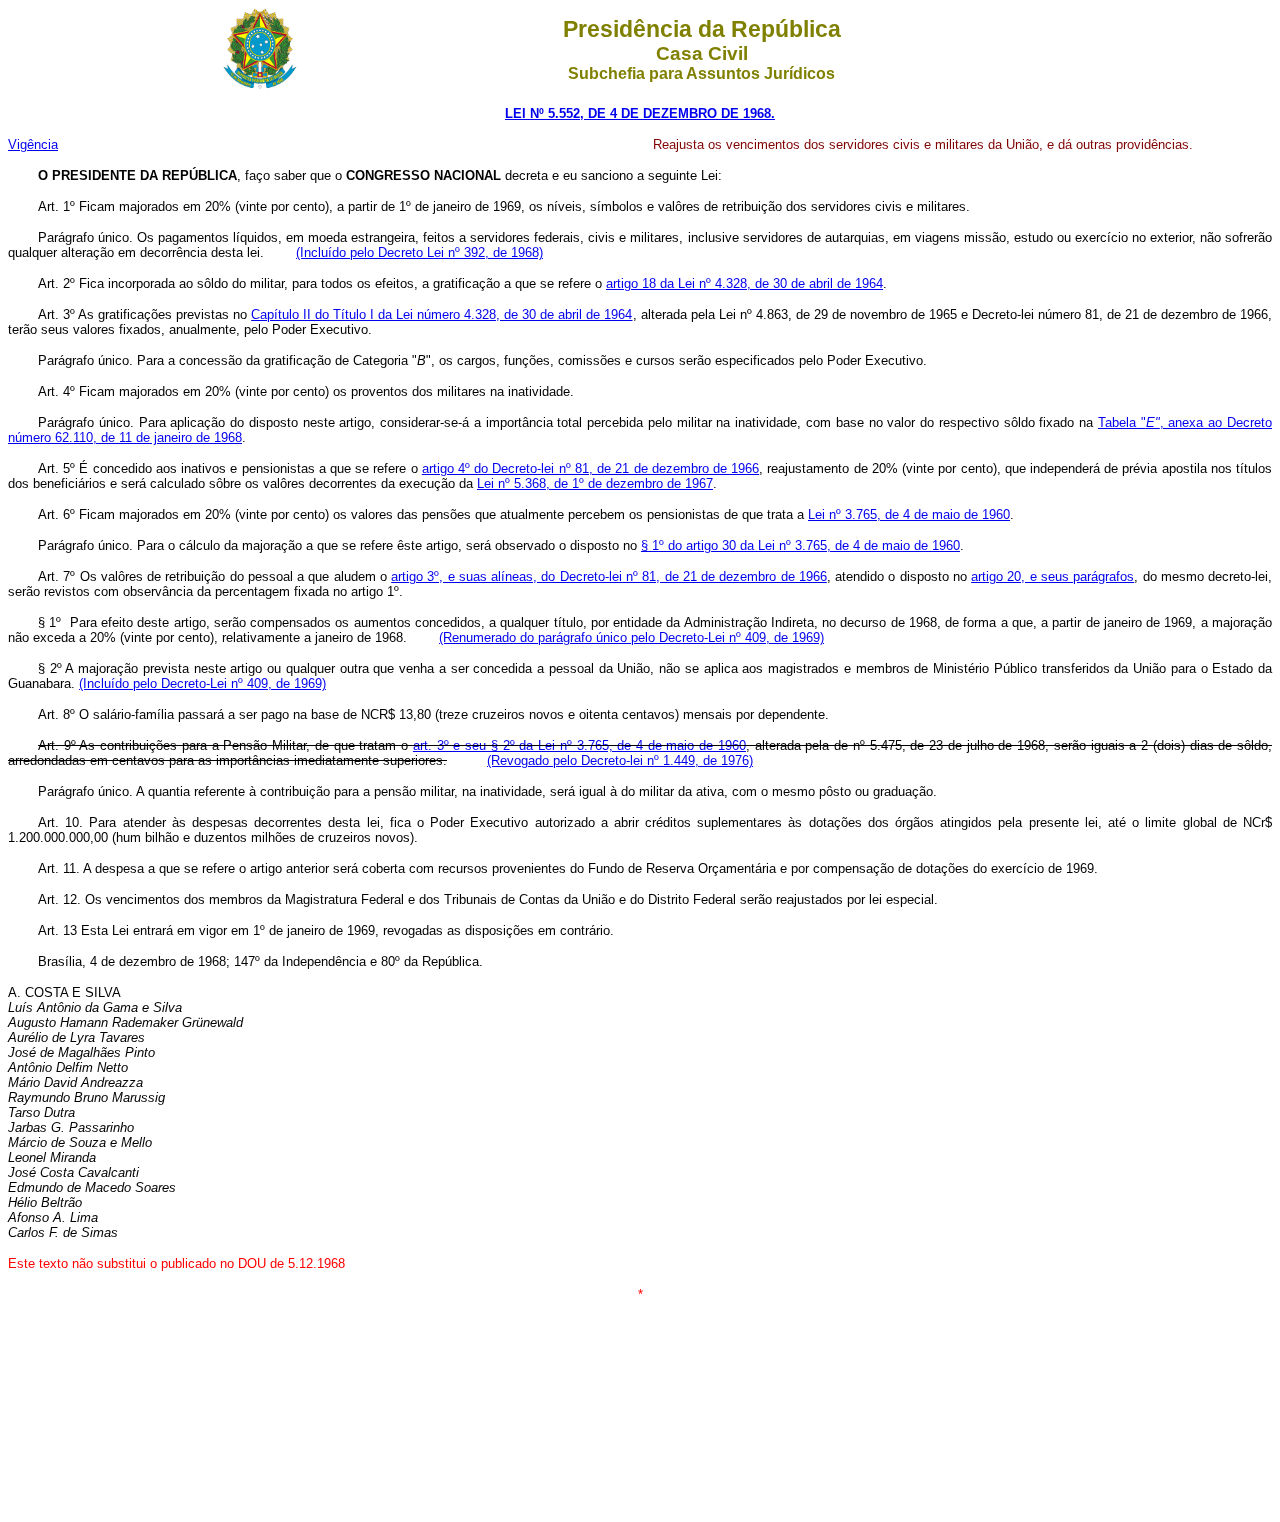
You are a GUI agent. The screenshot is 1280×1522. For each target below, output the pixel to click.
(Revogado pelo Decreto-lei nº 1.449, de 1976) (620, 760)
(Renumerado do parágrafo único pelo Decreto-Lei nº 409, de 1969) (631, 637)
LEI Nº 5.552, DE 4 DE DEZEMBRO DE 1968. (640, 113)
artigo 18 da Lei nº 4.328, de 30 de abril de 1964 (744, 283)
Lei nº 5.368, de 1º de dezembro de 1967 (595, 483)
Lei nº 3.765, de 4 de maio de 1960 (909, 514)
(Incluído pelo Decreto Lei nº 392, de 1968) (419, 252)
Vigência (33, 144)
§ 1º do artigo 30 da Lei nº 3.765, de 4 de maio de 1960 (800, 545)
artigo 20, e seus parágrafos (1052, 576)
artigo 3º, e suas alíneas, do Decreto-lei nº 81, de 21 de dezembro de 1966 (609, 576)
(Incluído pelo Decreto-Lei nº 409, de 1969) (202, 683)
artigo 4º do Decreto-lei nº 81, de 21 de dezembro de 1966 (590, 468)
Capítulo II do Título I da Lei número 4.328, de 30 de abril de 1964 (441, 314)
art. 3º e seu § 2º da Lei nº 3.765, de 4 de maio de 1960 (579, 745)
